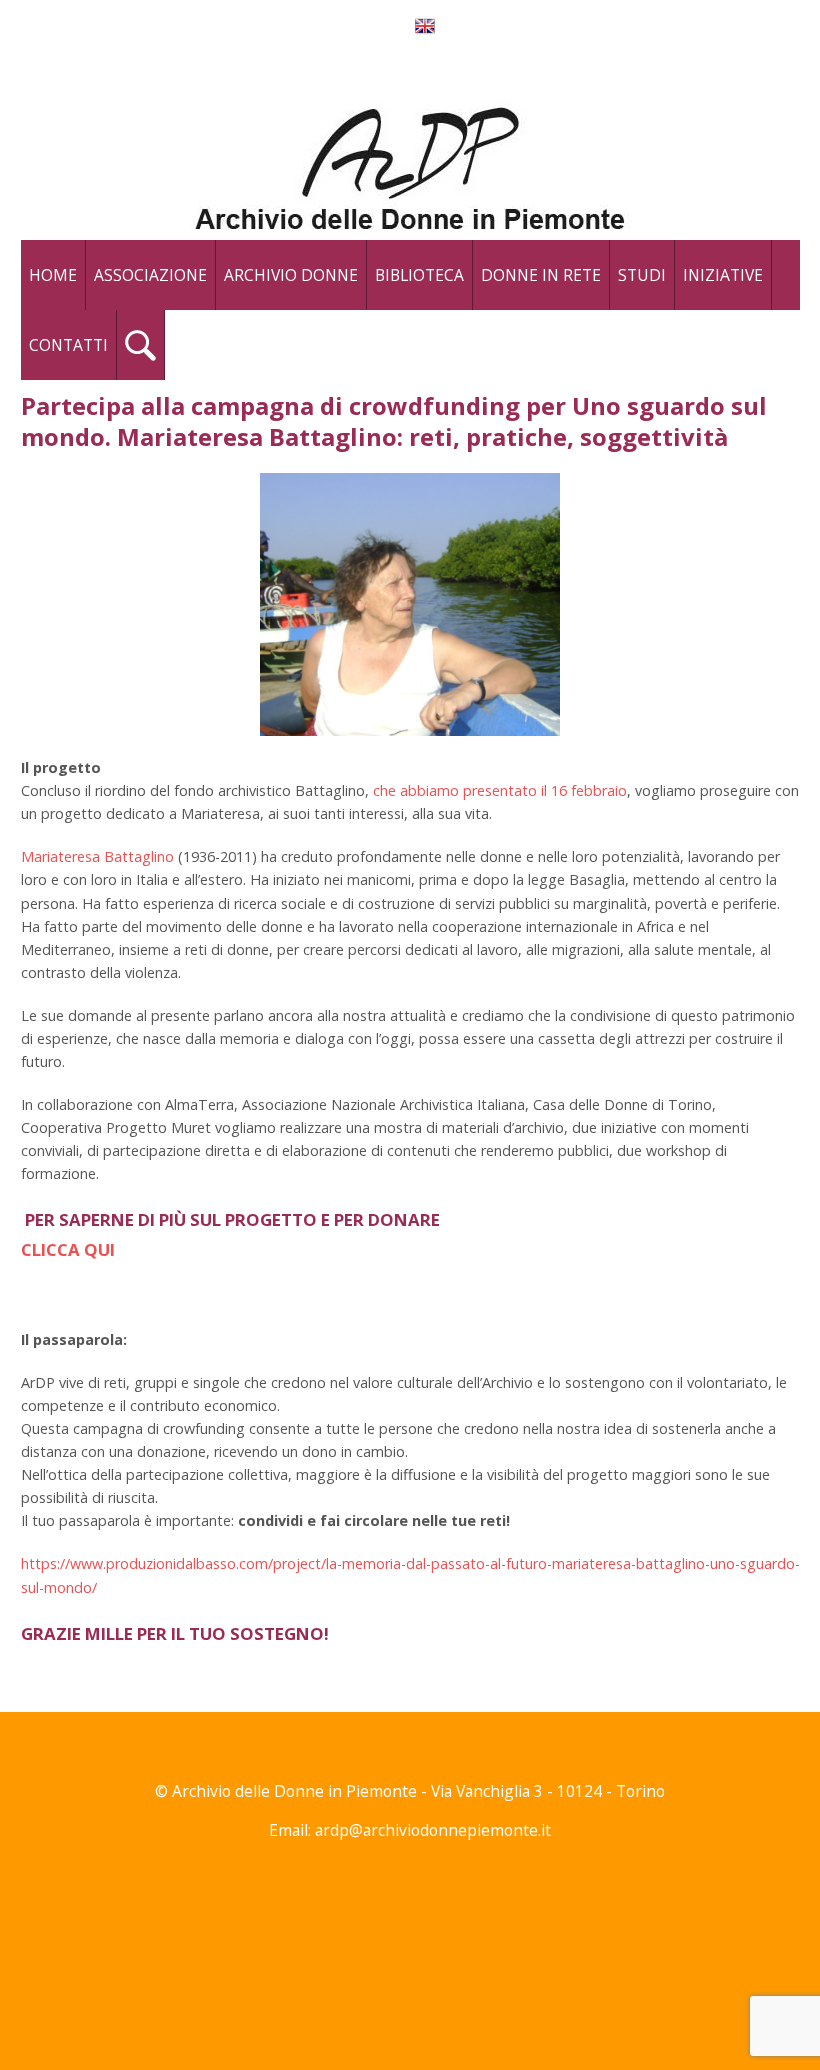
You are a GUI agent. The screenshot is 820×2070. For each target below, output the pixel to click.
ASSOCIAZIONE (150, 275)
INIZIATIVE (723, 275)
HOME (53, 275)
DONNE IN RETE (541, 275)
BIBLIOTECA (419, 275)
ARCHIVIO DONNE (291, 275)
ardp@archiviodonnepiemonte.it (433, 1830)
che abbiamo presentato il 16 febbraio (500, 790)
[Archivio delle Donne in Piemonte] (410, 162)
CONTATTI (68, 345)
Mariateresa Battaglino (97, 856)
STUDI (642, 275)
